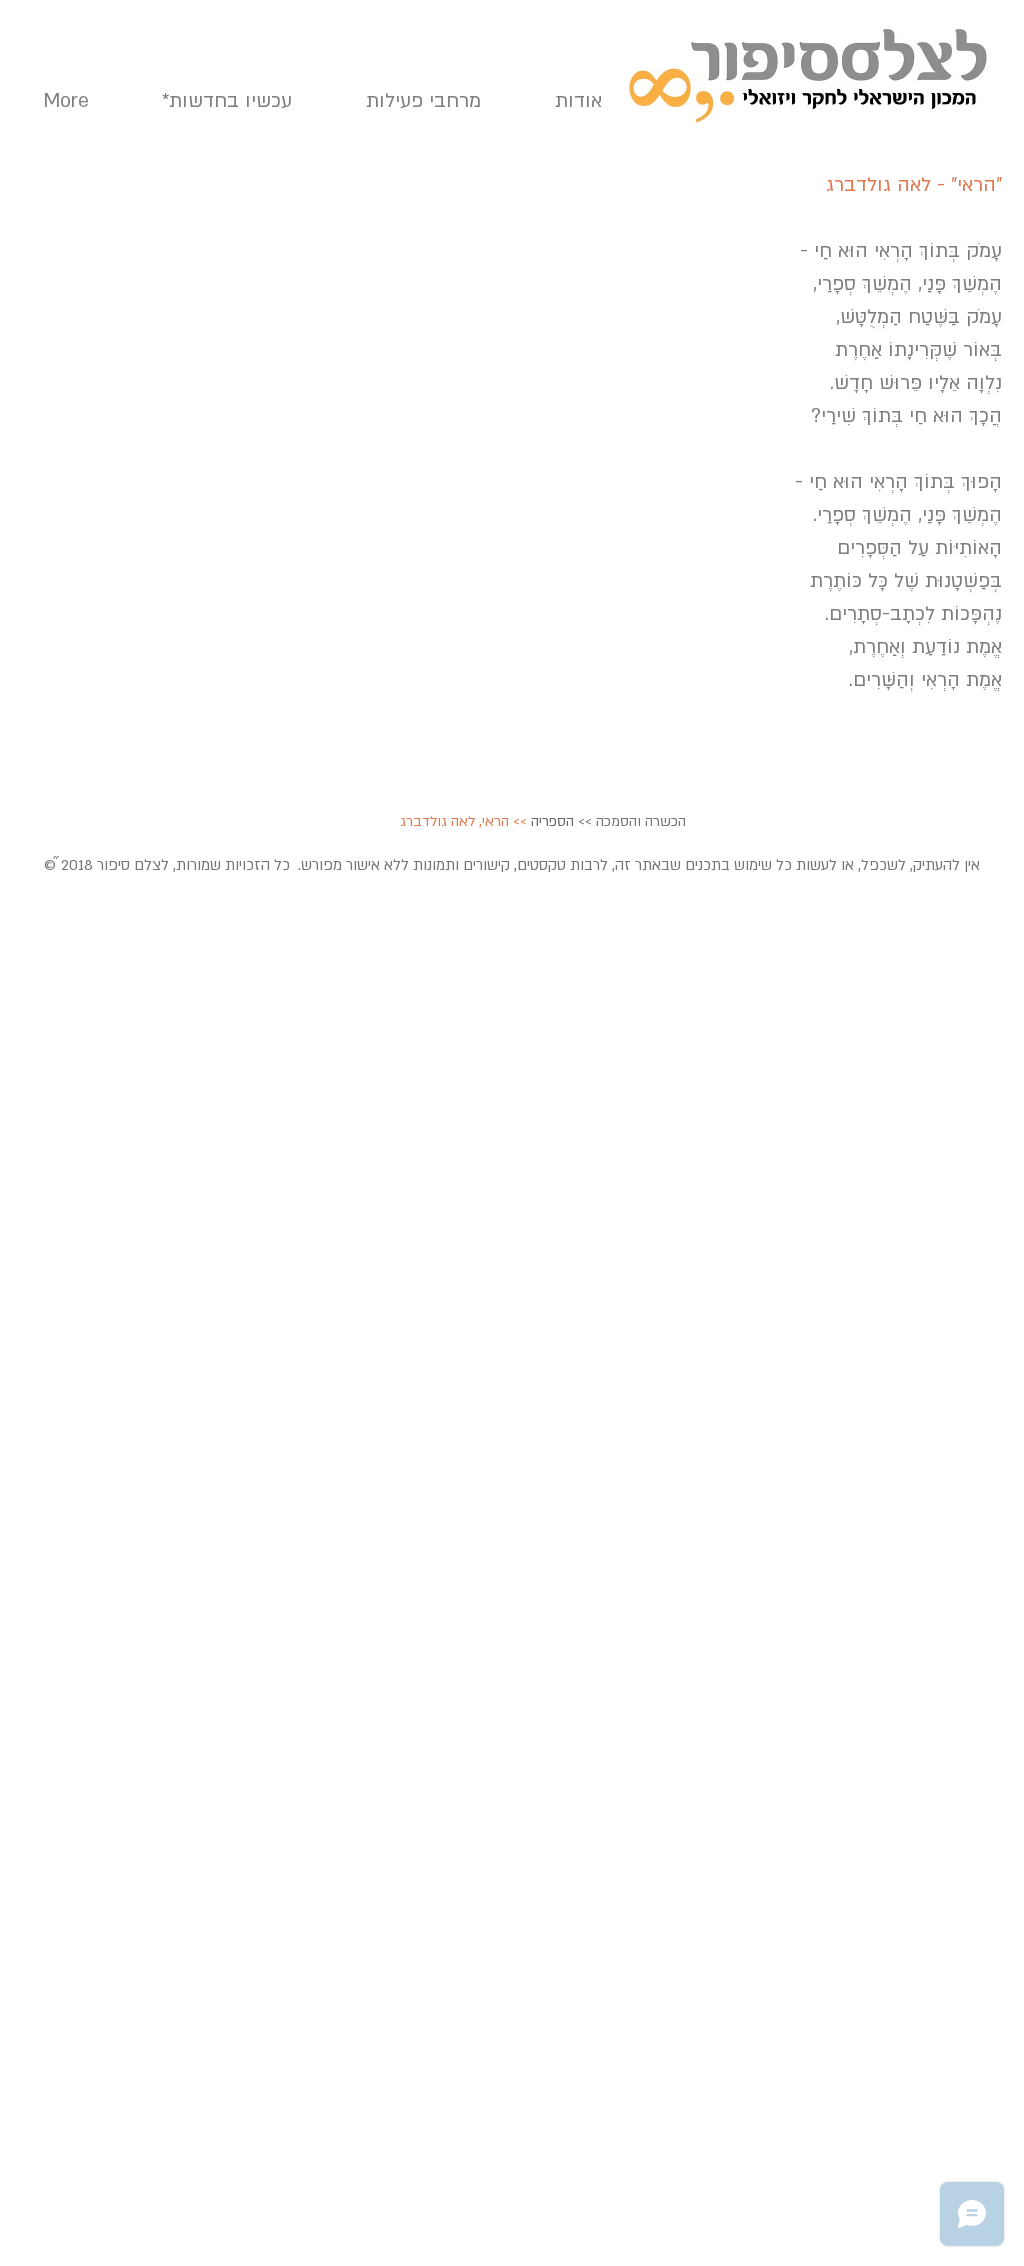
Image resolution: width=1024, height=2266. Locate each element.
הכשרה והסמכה (641, 821)
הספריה (552, 821)
